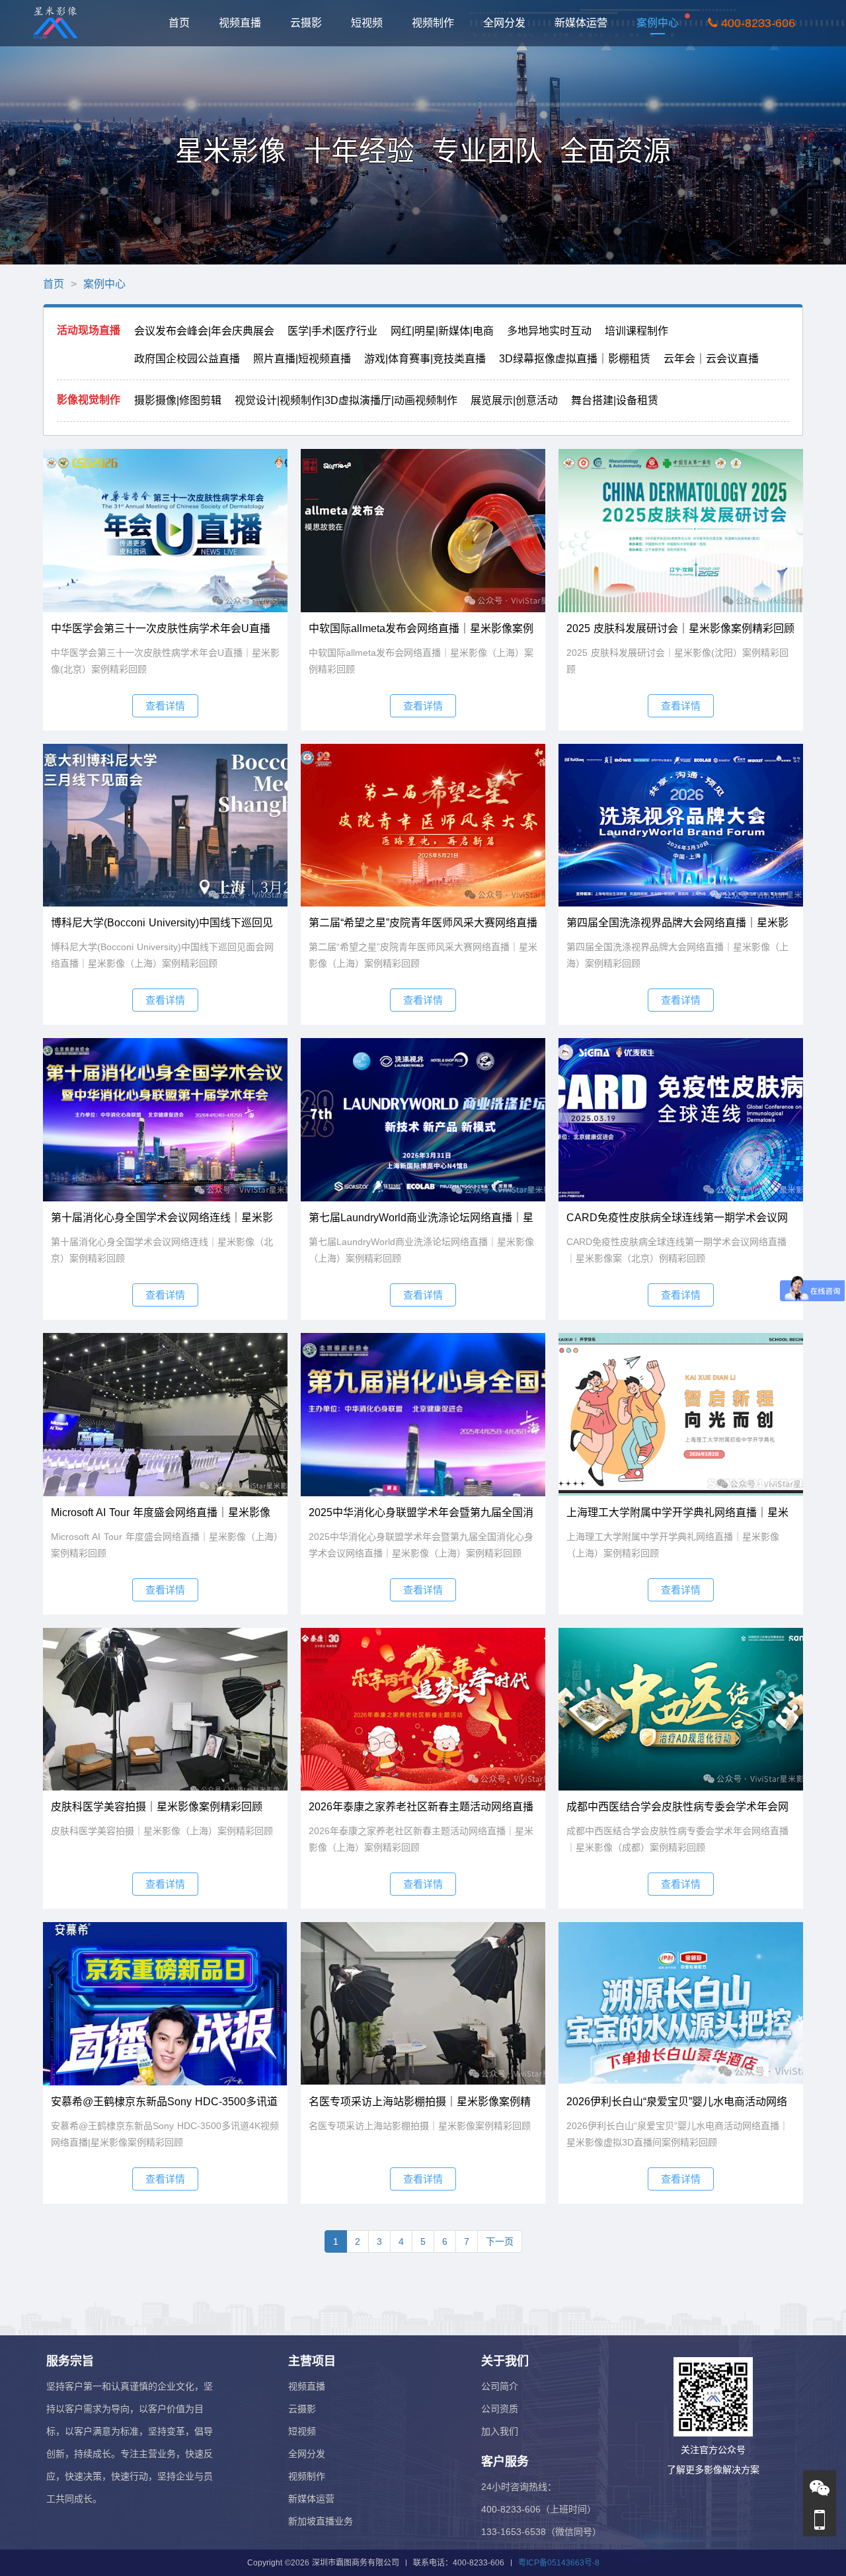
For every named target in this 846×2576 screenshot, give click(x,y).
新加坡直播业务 (321, 2521)
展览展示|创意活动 (514, 400)
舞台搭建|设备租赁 (615, 400)
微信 (820, 2492)
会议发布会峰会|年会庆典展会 (204, 331)
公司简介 (500, 2386)
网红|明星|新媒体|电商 (442, 331)
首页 (186, 22)
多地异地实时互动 (549, 331)
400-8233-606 (763, 23)
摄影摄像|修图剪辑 (178, 400)
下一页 (500, 2241)
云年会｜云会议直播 (711, 359)
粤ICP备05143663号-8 (559, 2563)
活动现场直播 (89, 330)
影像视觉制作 (89, 400)
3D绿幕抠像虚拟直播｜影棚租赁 (575, 359)
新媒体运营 (588, 22)
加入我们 (500, 2431)
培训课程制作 (636, 331)
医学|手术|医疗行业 (332, 331)
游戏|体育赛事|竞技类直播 (425, 359)
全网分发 (512, 22)
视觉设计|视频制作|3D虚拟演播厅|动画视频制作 (346, 400)
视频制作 (440, 22)
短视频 (374, 22)
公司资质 (500, 2409)
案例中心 (665, 22)
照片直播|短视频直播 (302, 359)
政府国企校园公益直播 (187, 359)
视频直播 (247, 22)
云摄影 (313, 22)
